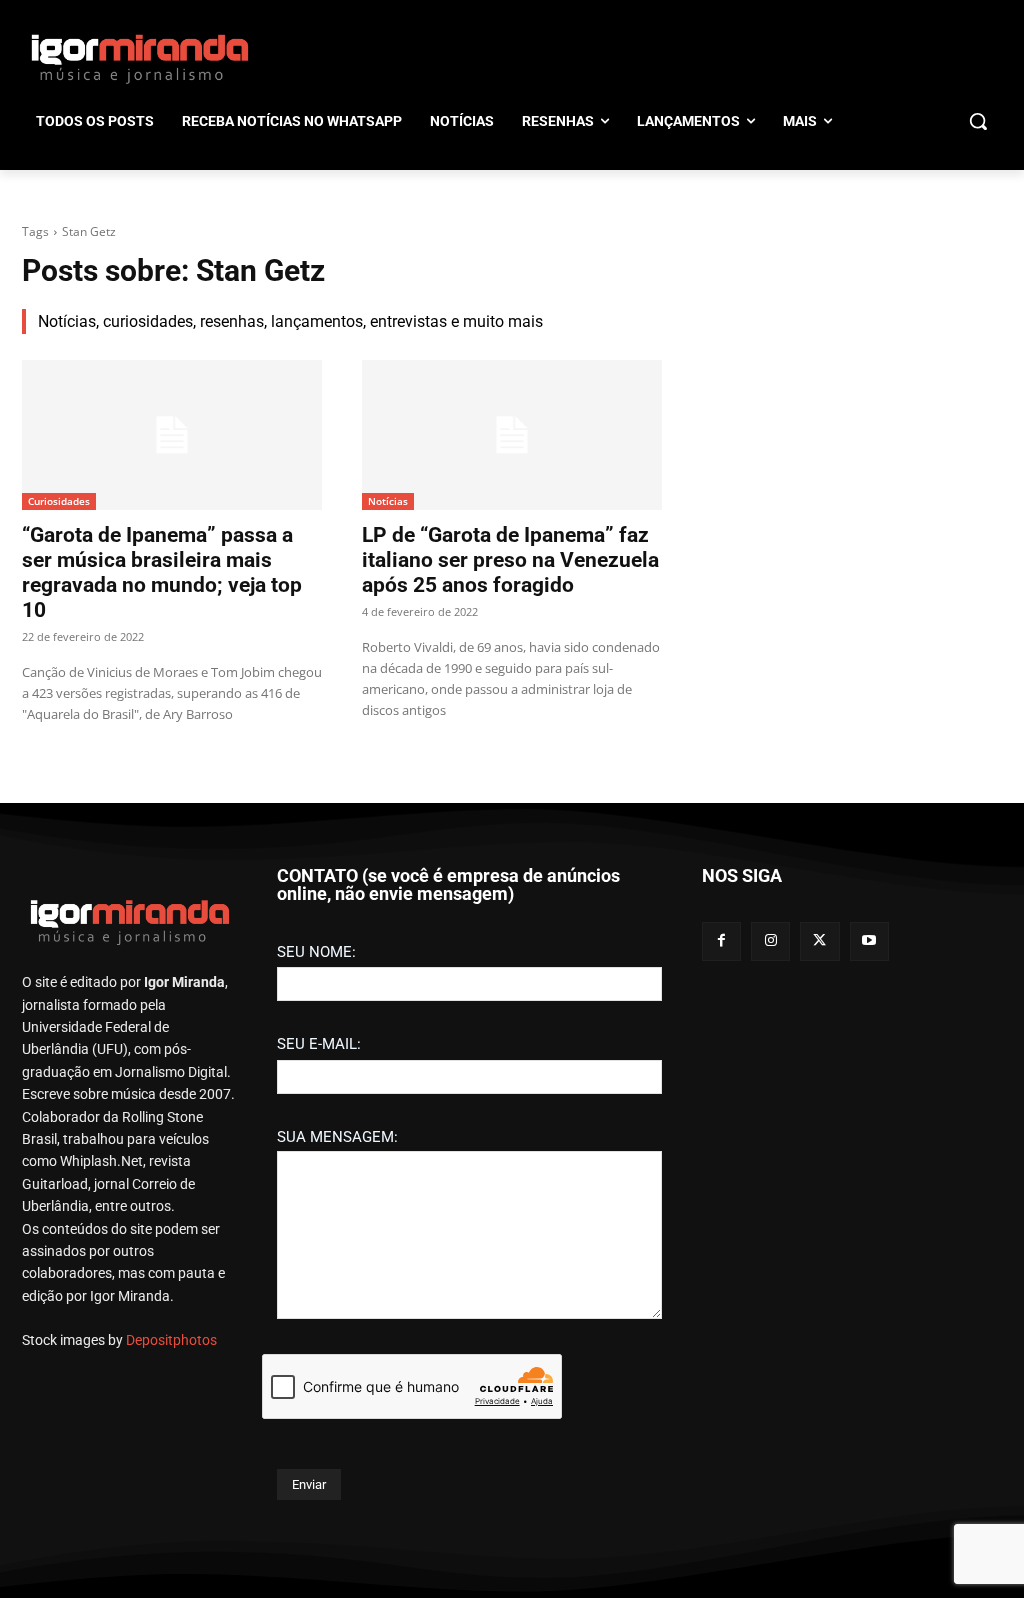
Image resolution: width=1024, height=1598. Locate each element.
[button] (978, 121)
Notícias (388, 501)
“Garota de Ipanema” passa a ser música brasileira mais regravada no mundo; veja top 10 (162, 572)
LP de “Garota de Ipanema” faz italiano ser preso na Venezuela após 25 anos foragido (510, 560)
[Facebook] (721, 941)
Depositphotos (171, 1340)
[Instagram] (770, 941)
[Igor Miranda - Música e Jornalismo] (139, 58)
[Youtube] (869, 941)
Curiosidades (59, 501)
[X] (819, 941)
